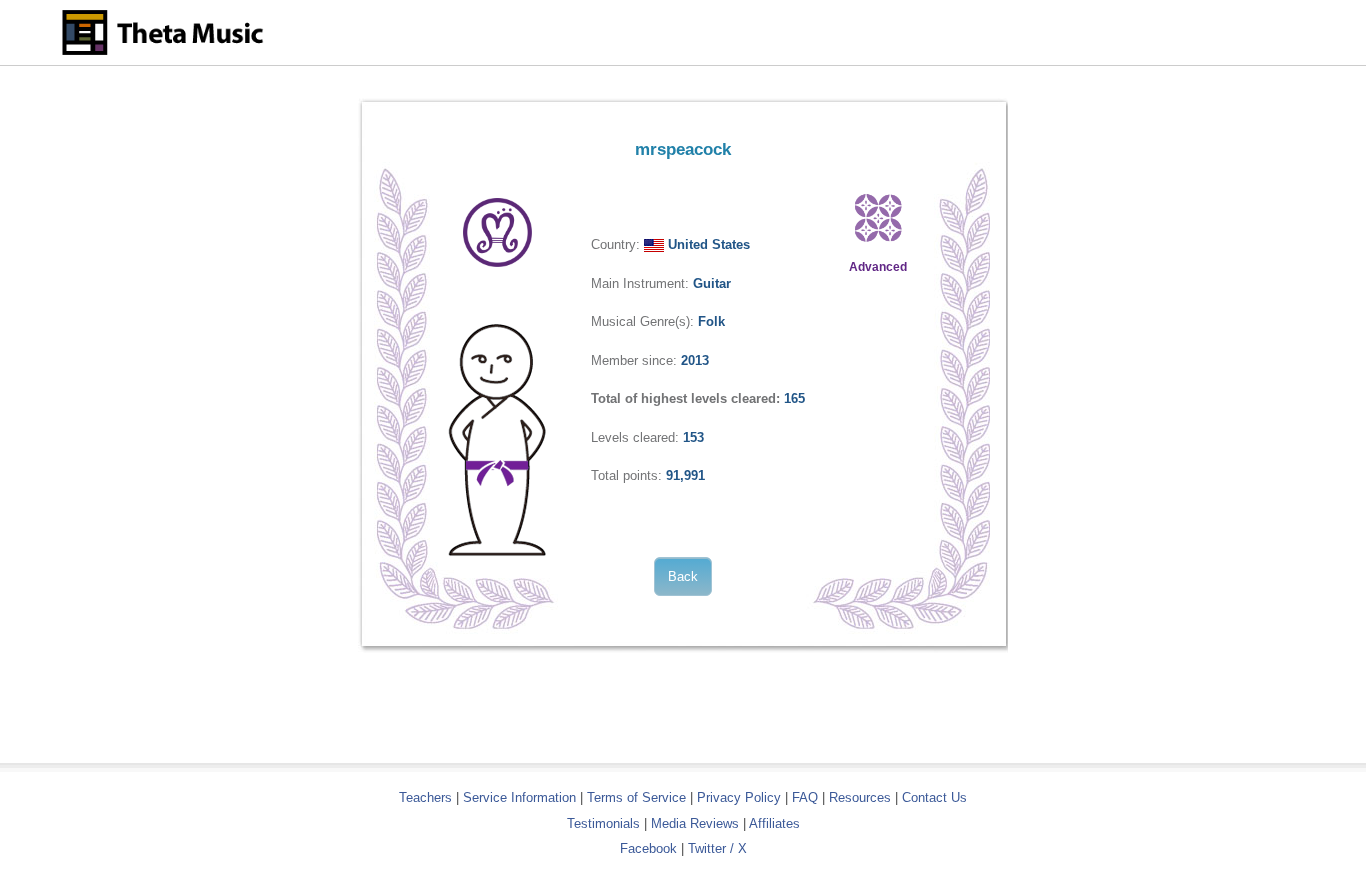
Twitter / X (717, 848)
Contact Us (934, 797)
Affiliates (774, 823)
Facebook (648, 848)
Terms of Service (636, 797)
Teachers (427, 797)
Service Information (519, 797)
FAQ (805, 797)
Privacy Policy (739, 797)
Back (683, 576)
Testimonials (603, 823)
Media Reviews (695, 823)
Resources (860, 797)
